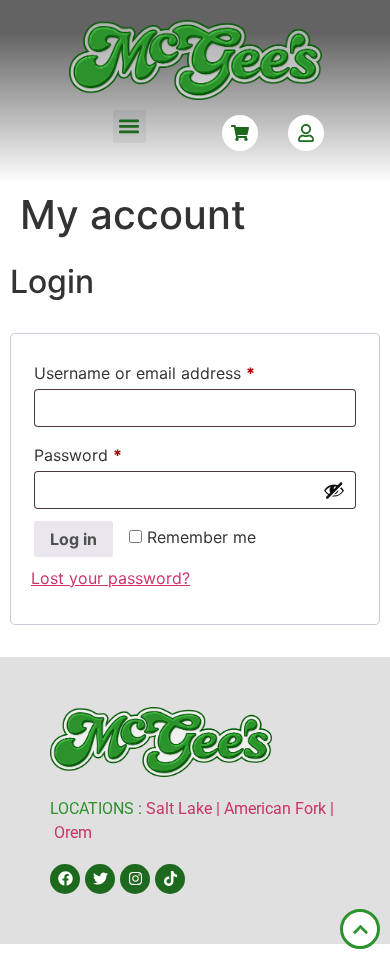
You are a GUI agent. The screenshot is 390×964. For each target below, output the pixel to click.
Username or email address (177, 370)
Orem (73, 832)
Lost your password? (110, 578)
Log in (73, 539)
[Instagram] (135, 879)
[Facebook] (65, 879)
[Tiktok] (170, 879)
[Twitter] (100, 879)
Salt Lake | (185, 808)
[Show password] (334, 490)
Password (111, 452)
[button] (129, 126)
